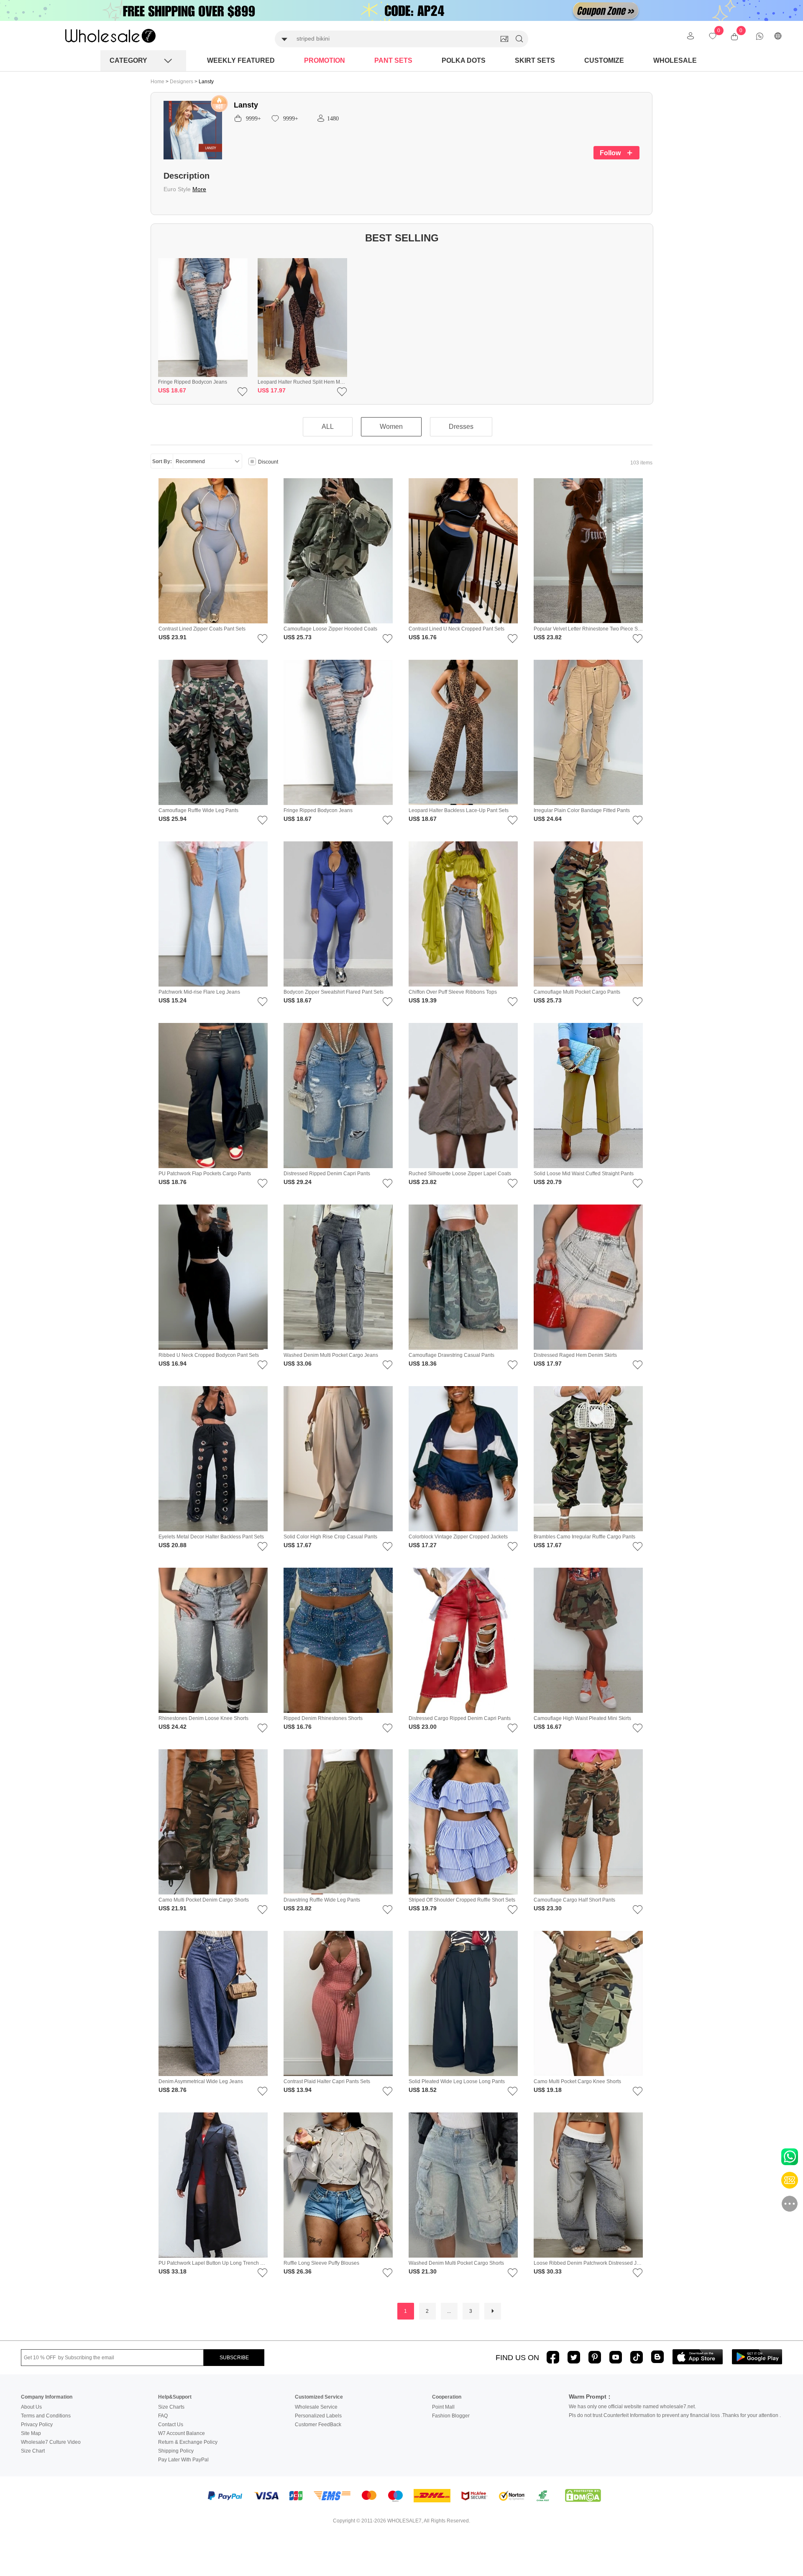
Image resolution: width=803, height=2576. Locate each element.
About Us (31, 2407)
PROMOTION (325, 60)
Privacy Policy (37, 2425)
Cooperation (447, 2397)
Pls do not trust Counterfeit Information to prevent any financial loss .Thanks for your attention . (675, 2415)
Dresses (461, 427)
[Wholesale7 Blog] (657, 2357)
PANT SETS (393, 60)
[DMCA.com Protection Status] (583, 2496)
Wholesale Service (316, 2407)
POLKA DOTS (464, 60)
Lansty (206, 82)
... (449, 2311)
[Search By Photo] (504, 39)
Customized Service (319, 2397)
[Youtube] (616, 2357)
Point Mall (443, 2407)
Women (391, 427)
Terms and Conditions (46, 2416)
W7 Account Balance (182, 2433)
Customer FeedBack (318, 2425)
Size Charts (171, 2407)
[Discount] (252, 462)
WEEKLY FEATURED (241, 60)
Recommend (190, 461)
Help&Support (175, 2397)
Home (157, 82)
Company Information (47, 2397)
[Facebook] (553, 2357)
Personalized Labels (318, 2416)
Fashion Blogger (451, 2416)
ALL (328, 427)
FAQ (163, 2416)
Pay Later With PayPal (183, 2460)
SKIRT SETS (535, 60)
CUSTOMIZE (604, 60)
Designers (182, 82)
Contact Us (171, 2425)
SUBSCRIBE (234, 2358)
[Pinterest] (595, 2357)
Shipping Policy (176, 2451)
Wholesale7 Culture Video (51, 2442)
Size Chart (33, 2451)
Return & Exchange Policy (188, 2442)
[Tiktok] (637, 2357)
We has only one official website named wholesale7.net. (632, 2407)
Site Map (31, 2433)
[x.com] (574, 2357)
